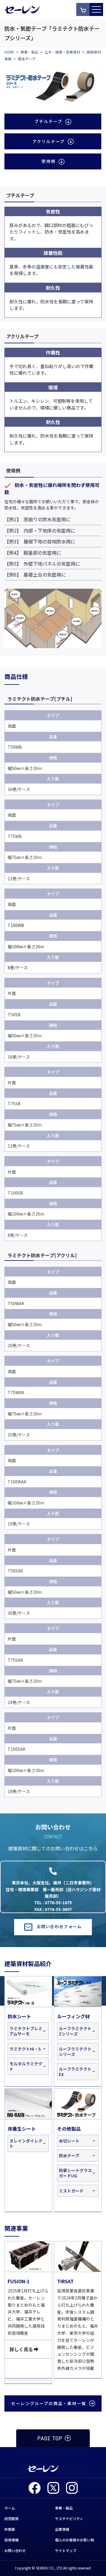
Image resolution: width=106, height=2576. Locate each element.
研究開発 (11, 2518)
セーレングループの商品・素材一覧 (49, 2403)
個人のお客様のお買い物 (74, 2540)
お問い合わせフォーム (59, 1926)
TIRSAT (65, 2281)
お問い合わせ (15, 2550)
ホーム (10, 2508)
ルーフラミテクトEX (75, 2072)
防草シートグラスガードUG (75, 2173)
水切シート (69, 2141)
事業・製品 (29, 52)
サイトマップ (66, 2550)
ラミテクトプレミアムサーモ (26, 2031)
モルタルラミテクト (26, 2066)
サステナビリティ (69, 2518)
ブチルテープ (48, 121)
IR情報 (10, 2529)
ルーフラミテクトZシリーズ (75, 2031)
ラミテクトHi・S (25, 2049)
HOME (9, 52)
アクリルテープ (49, 141)
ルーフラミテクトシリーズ (75, 2051)
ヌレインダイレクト (26, 2143)
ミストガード (71, 2191)
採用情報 (11, 2540)
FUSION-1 (19, 2281)
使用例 (49, 161)
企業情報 (62, 2529)
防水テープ (69, 2156)
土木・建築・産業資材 (62, 52)
